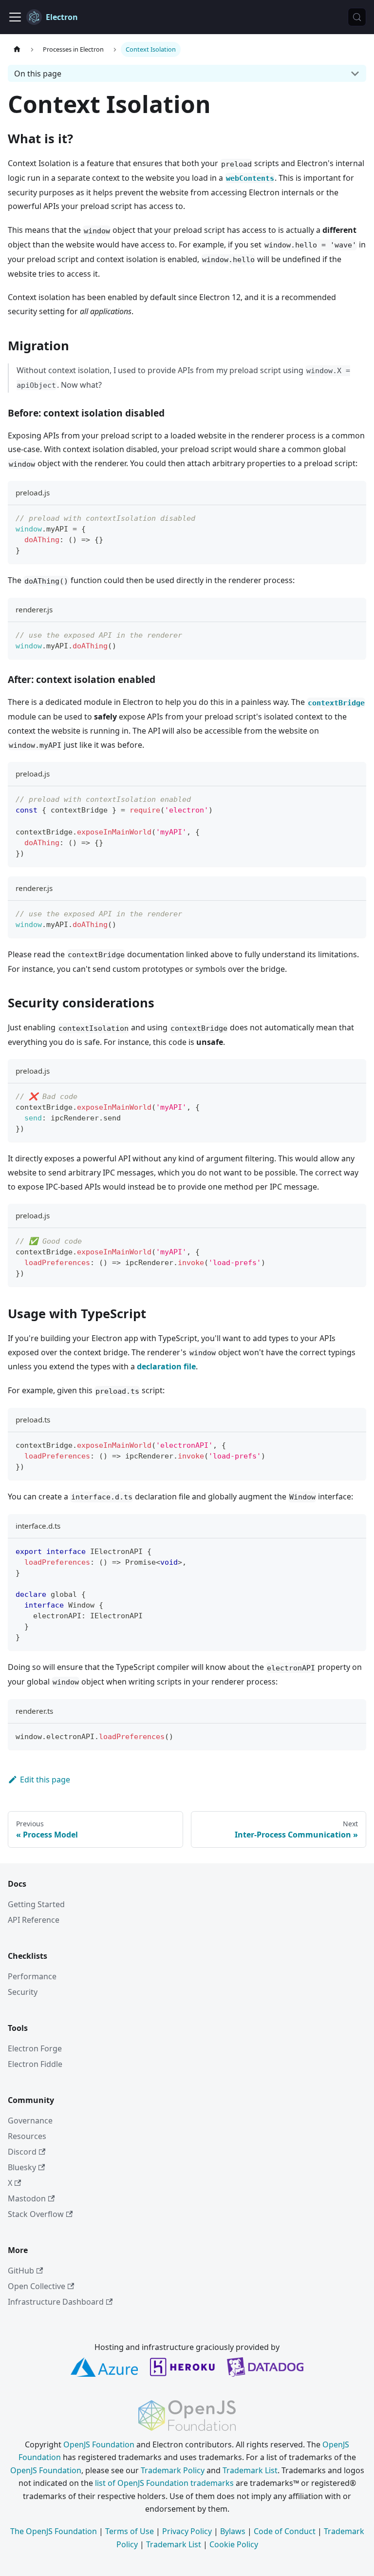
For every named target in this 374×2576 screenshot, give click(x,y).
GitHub (21, 2271)
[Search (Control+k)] (357, 17)
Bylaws (233, 2531)
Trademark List (250, 2470)
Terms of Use (130, 2531)
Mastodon (27, 2198)
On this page (38, 74)
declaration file (166, 1366)
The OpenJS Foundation (54, 2531)
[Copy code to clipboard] (354, 517)
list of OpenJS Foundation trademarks (164, 2483)
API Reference (34, 1920)
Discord (22, 2152)
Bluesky (22, 2167)
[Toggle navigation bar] (15, 17)
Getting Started (36, 1904)
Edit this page (45, 1780)
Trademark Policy (173, 2470)
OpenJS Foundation (99, 2444)
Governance (30, 2121)
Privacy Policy (187, 2531)
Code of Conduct (285, 2531)
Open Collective (37, 2286)
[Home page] (17, 49)
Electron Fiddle (35, 2064)
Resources (27, 2136)
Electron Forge (35, 2048)
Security (23, 1992)
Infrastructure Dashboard (56, 2302)
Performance (32, 1976)
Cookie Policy (234, 2544)
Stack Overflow (36, 2214)
